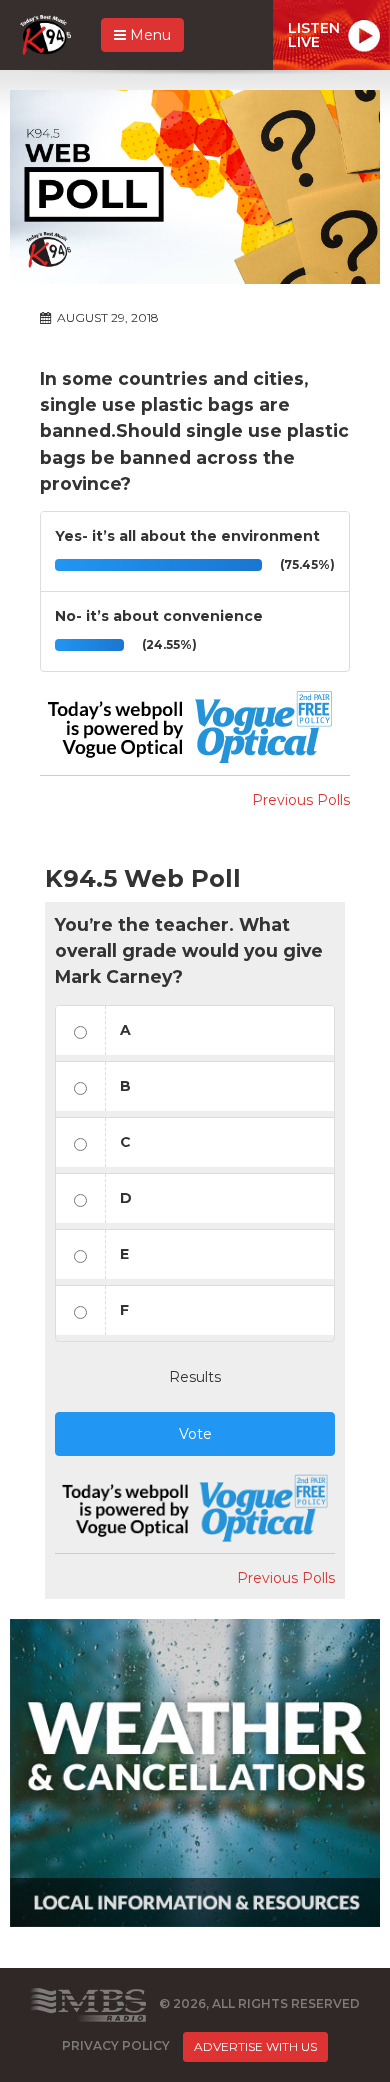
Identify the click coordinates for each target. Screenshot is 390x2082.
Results (195, 1377)
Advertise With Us (255, 2046)
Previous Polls (301, 800)
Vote (195, 1434)
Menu (148, 35)
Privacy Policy (116, 2045)
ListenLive (314, 35)
